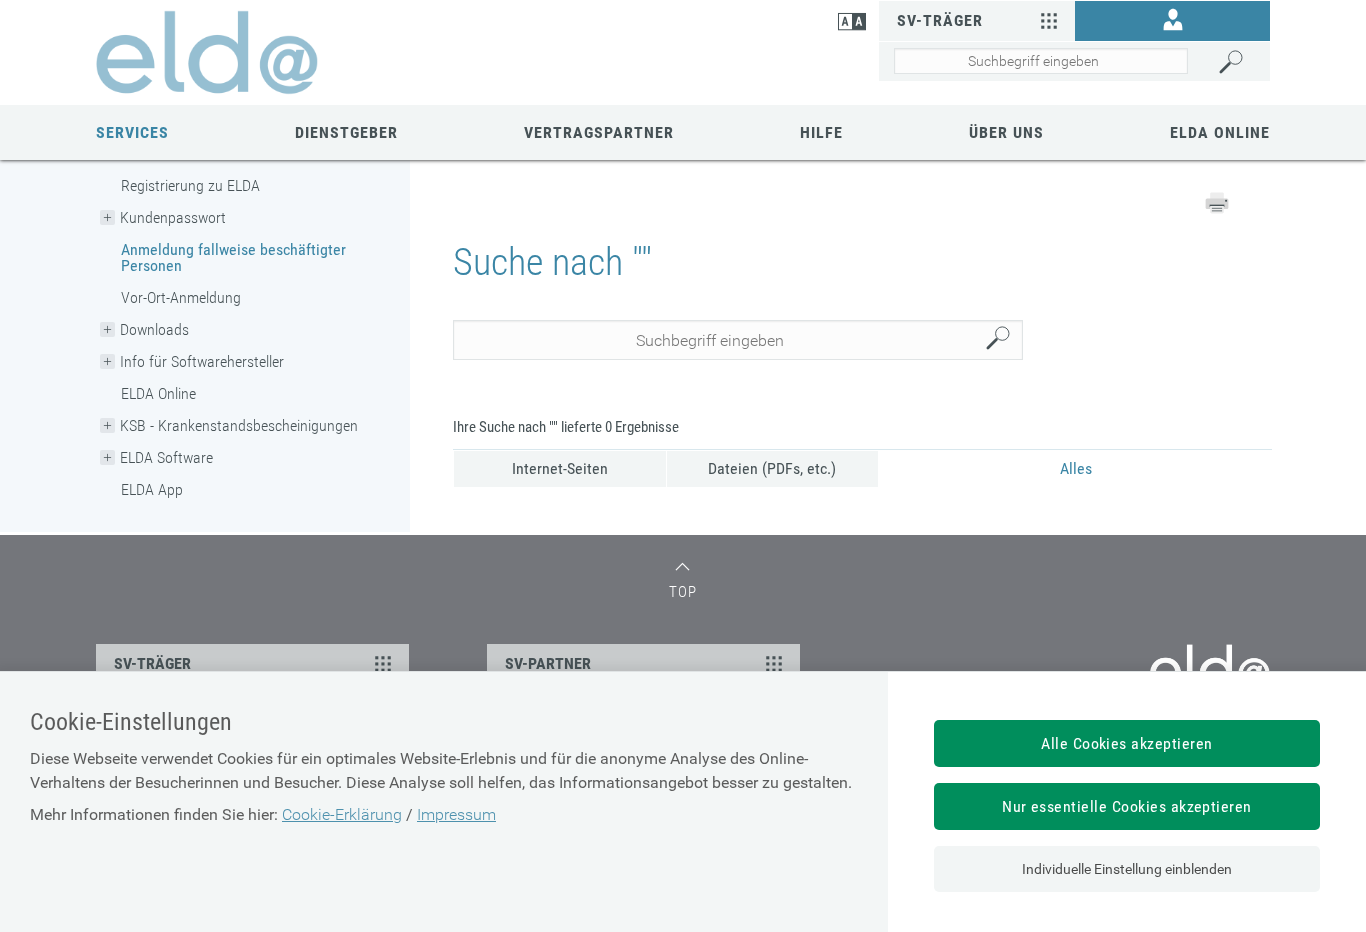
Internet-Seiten (560, 468)
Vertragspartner (599, 132)
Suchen (1003, 340)
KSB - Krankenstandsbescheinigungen (239, 425)
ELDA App (152, 489)
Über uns (1006, 132)
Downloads (154, 329)
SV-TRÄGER (152, 663)
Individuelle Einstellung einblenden (1127, 869)
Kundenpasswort (173, 217)
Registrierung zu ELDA (190, 185)
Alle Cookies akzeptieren (1127, 743)
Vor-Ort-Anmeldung (181, 297)
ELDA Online (1220, 132)
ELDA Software (166, 457)
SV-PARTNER (548, 663)
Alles (1076, 468)
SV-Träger (940, 20)
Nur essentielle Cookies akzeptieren (1127, 806)
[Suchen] (1239, 62)
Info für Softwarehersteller (202, 361)
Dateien (772, 468)
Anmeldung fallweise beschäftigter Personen (233, 257)
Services (132, 132)
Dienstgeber (346, 132)
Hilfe (821, 132)
